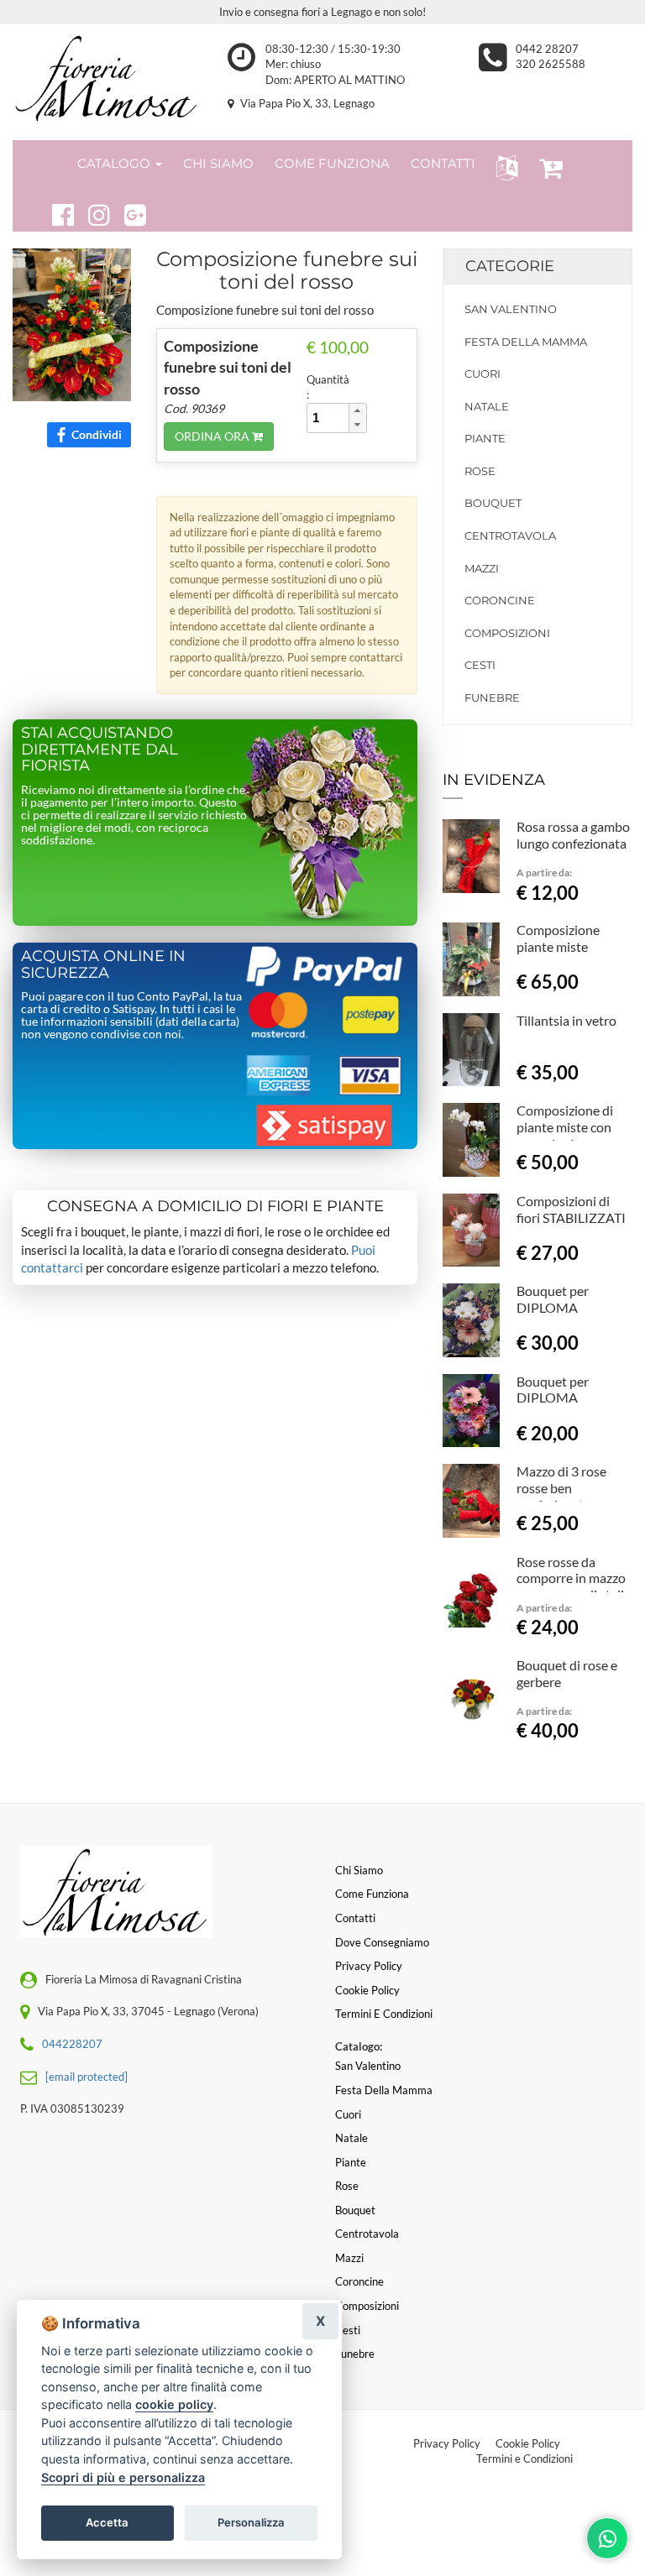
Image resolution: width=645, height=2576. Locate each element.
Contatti (355, 1918)
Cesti (480, 665)
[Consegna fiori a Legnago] (107, 78)
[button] (503, 167)
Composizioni (507, 633)
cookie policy (174, 2404)
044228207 (72, 2044)
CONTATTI (443, 163)
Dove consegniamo (382, 1942)
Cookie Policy (528, 2443)
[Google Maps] (128, 212)
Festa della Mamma (526, 342)
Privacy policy (369, 1966)
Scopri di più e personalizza (123, 2477)
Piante (485, 438)
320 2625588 (551, 64)
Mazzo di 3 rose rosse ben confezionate (561, 1488)
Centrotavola (510, 536)
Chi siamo (359, 1870)
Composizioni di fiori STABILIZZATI (571, 1209)
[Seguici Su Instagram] (92, 212)
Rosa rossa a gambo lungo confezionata (573, 835)
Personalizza (251, 2522)
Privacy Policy (447, 2443)
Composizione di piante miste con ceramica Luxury (565, 1127)
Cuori (482, 374)
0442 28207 (547, 49)
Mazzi (482, 568)
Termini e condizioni (384, 2014)
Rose (480, 471)
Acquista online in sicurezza (103, 964)
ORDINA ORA (213, 436)
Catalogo (115, 163)
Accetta (107, 2522)
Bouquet (493, 503)
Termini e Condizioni (524, 2458)
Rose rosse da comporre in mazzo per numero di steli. (572, 1578)
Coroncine (500, 600)
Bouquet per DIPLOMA (553, 1299)
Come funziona (372, 1894)
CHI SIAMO (218, 163)
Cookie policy (367, 1990)
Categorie (510, 266)
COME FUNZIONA (332, 163)
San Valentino (511, 309)
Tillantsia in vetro (566, 1020)
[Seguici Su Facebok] (56, 212)
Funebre (492, 698)
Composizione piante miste (558, 938)
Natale (487, 406)
